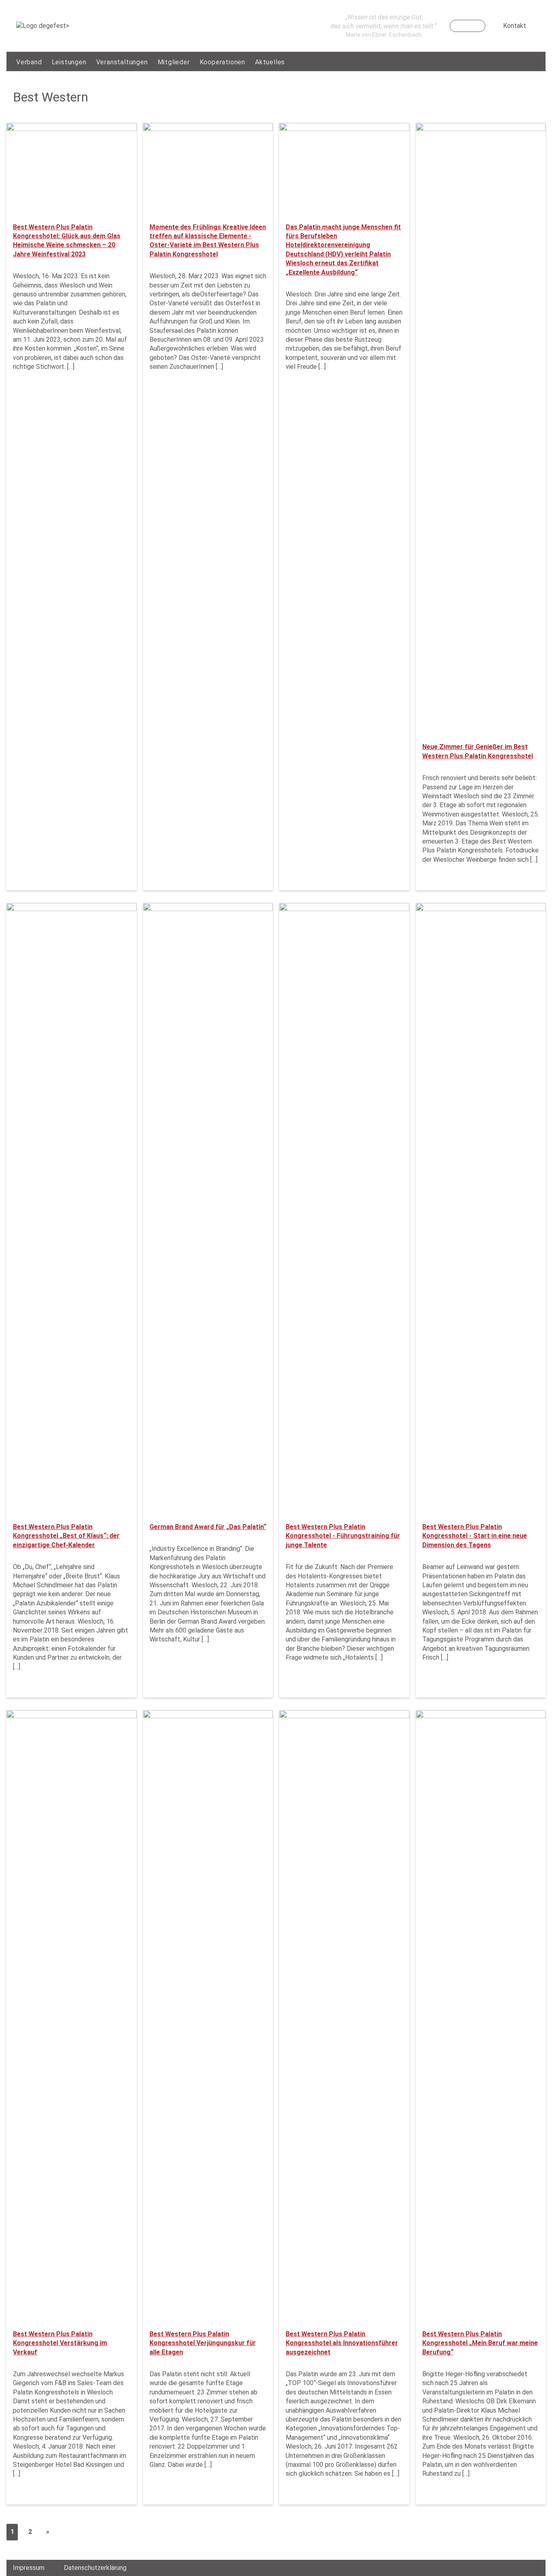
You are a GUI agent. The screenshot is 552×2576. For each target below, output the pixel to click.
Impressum (29, 2568)
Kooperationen (222, 62)
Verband (29, 62)
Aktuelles (270, 62)
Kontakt (515, 26)
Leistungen (69, 62)
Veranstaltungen (122, 62)
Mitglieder (174, 62)
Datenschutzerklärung (95, 2568)
